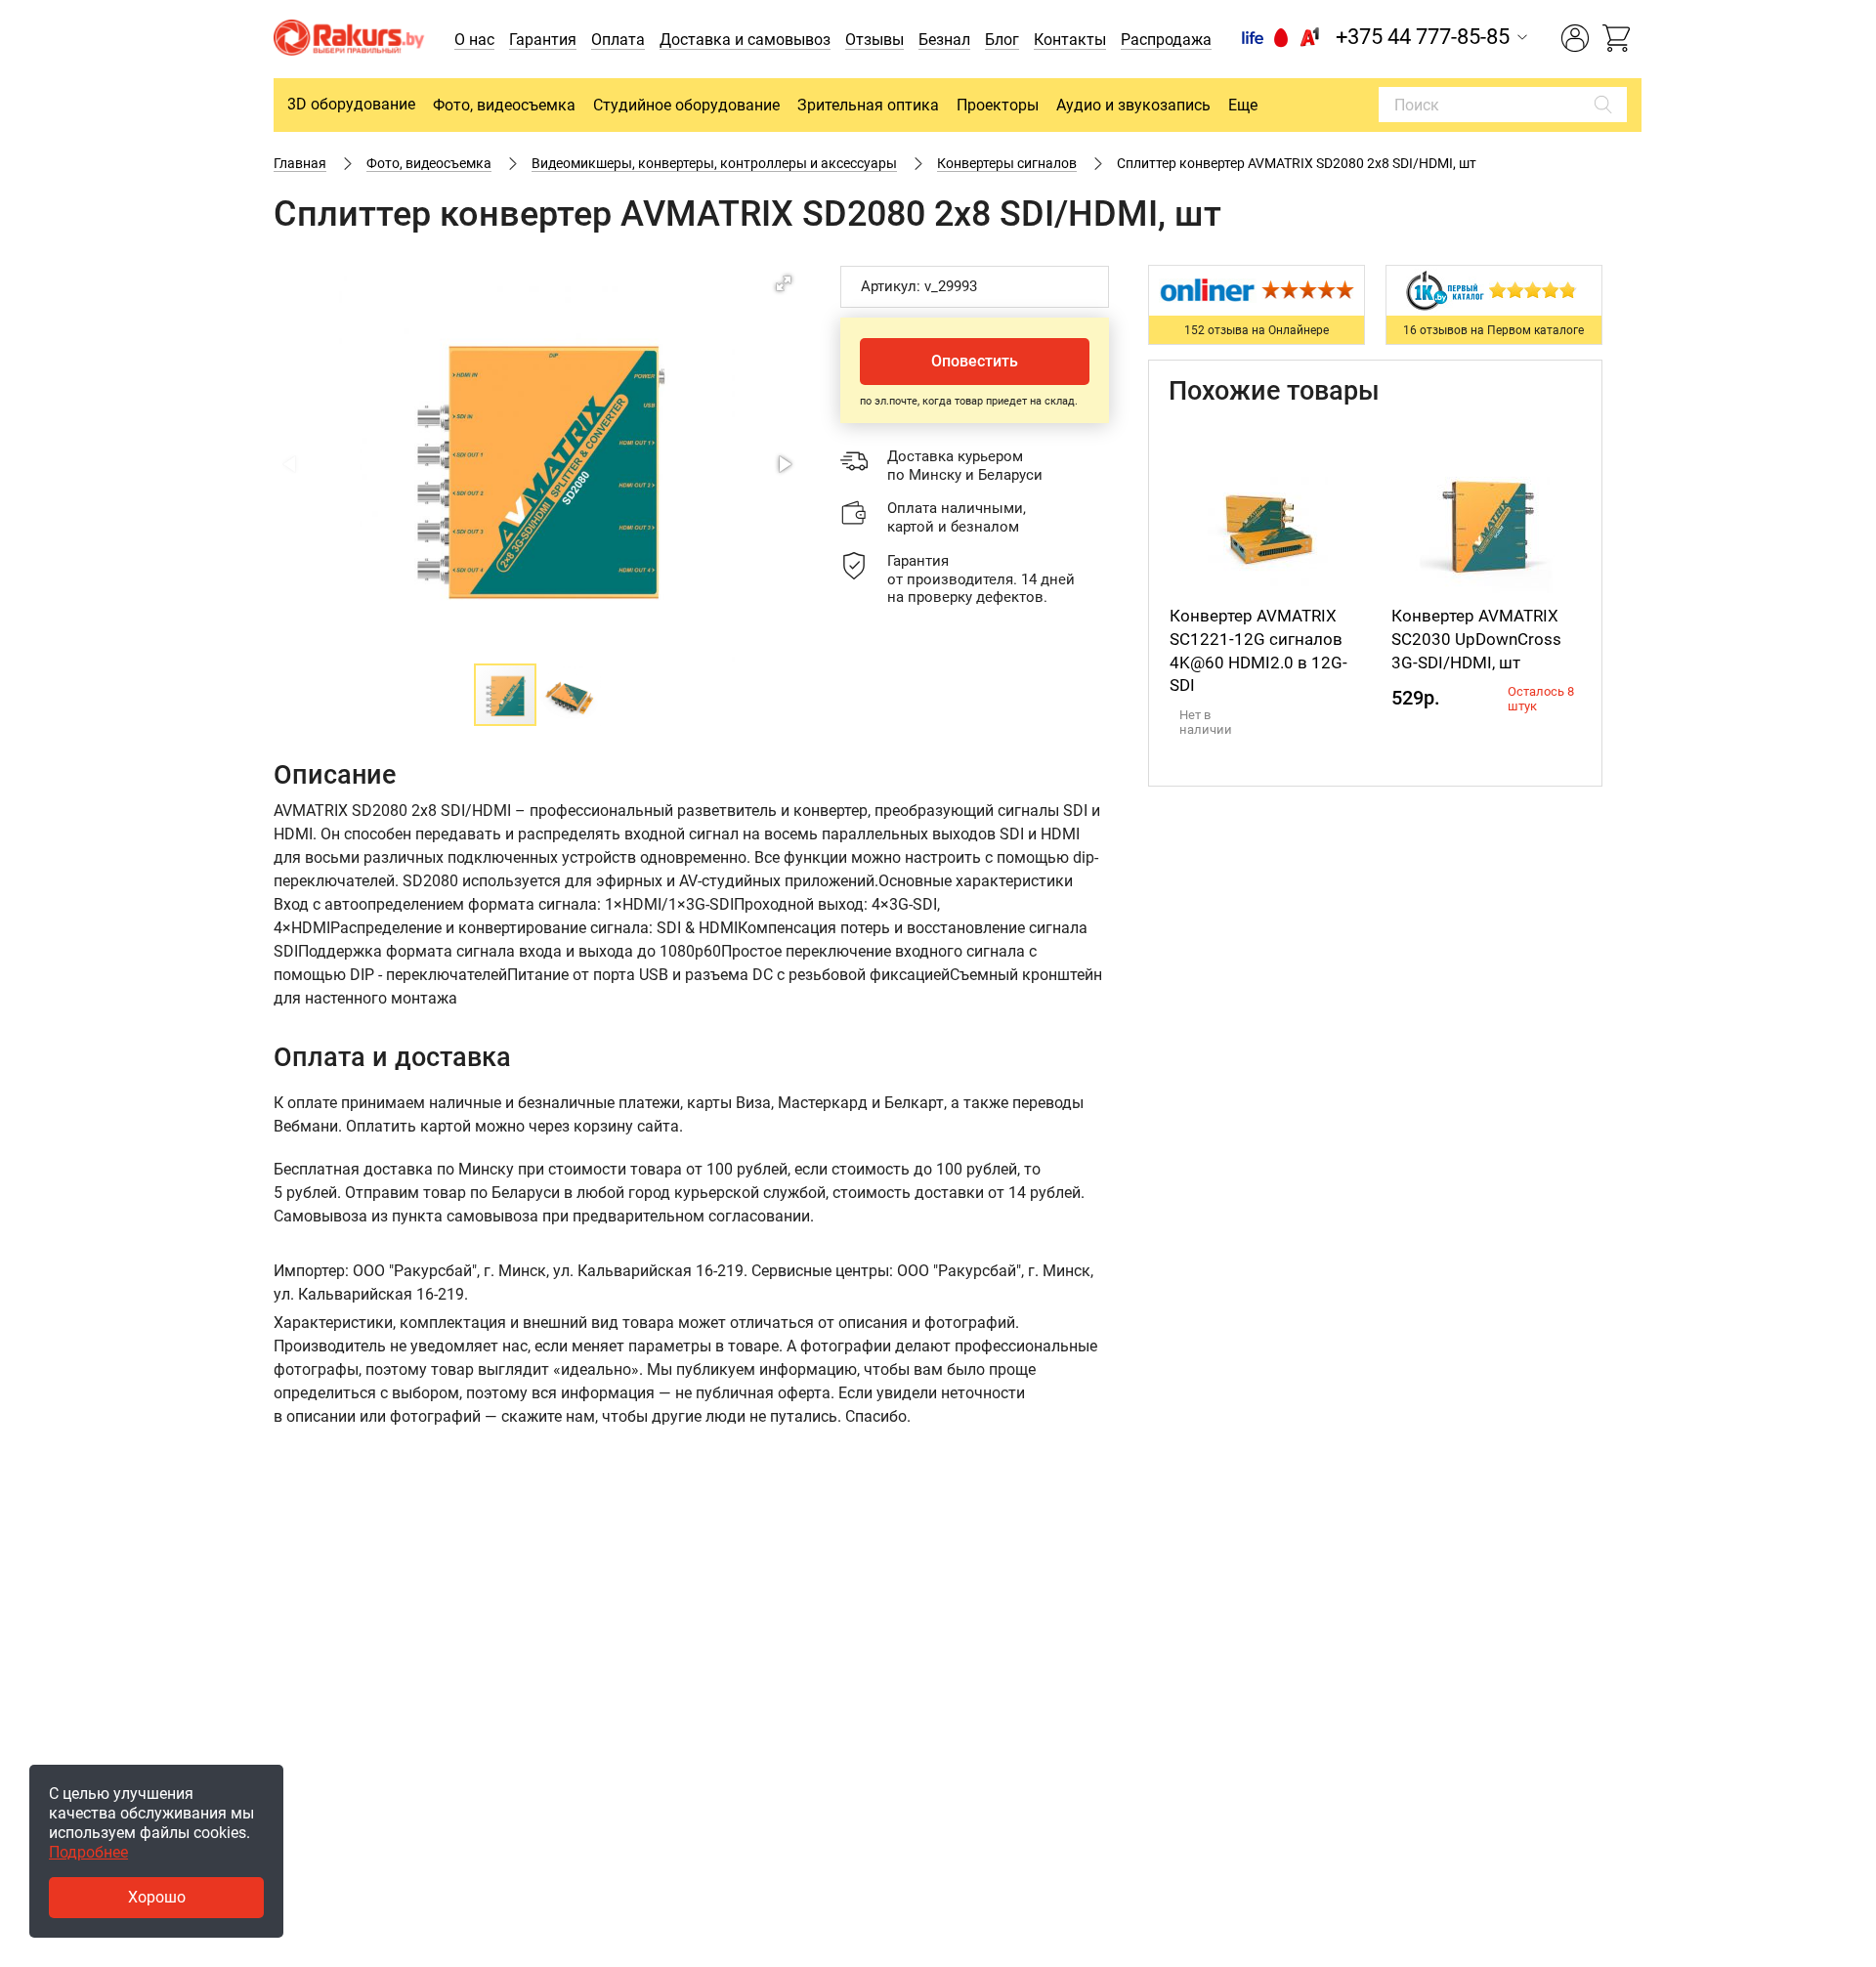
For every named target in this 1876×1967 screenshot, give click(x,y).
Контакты (1070, 40)
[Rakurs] (349, 40)
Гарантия (543, 40)
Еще (1243, 105)
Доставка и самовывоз (745, 40)
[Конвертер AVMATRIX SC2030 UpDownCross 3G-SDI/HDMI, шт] (1487, 527)
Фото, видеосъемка (504, 105)
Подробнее (88, 1852)
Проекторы (998, 105)
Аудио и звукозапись (1133, 105)
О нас (474, 40)
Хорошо (157, 1897)
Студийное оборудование (686, 105)
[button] (784, 283)
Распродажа (1166, 40)
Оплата (618, 40)
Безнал (944, 40)
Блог (1002, 40)
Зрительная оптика (868, 105)
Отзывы (874, 40)
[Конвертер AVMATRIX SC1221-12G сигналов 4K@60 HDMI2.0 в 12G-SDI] (1265, 527)
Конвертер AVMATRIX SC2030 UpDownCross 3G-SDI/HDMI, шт (1476, 639)
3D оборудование (351, 104)
